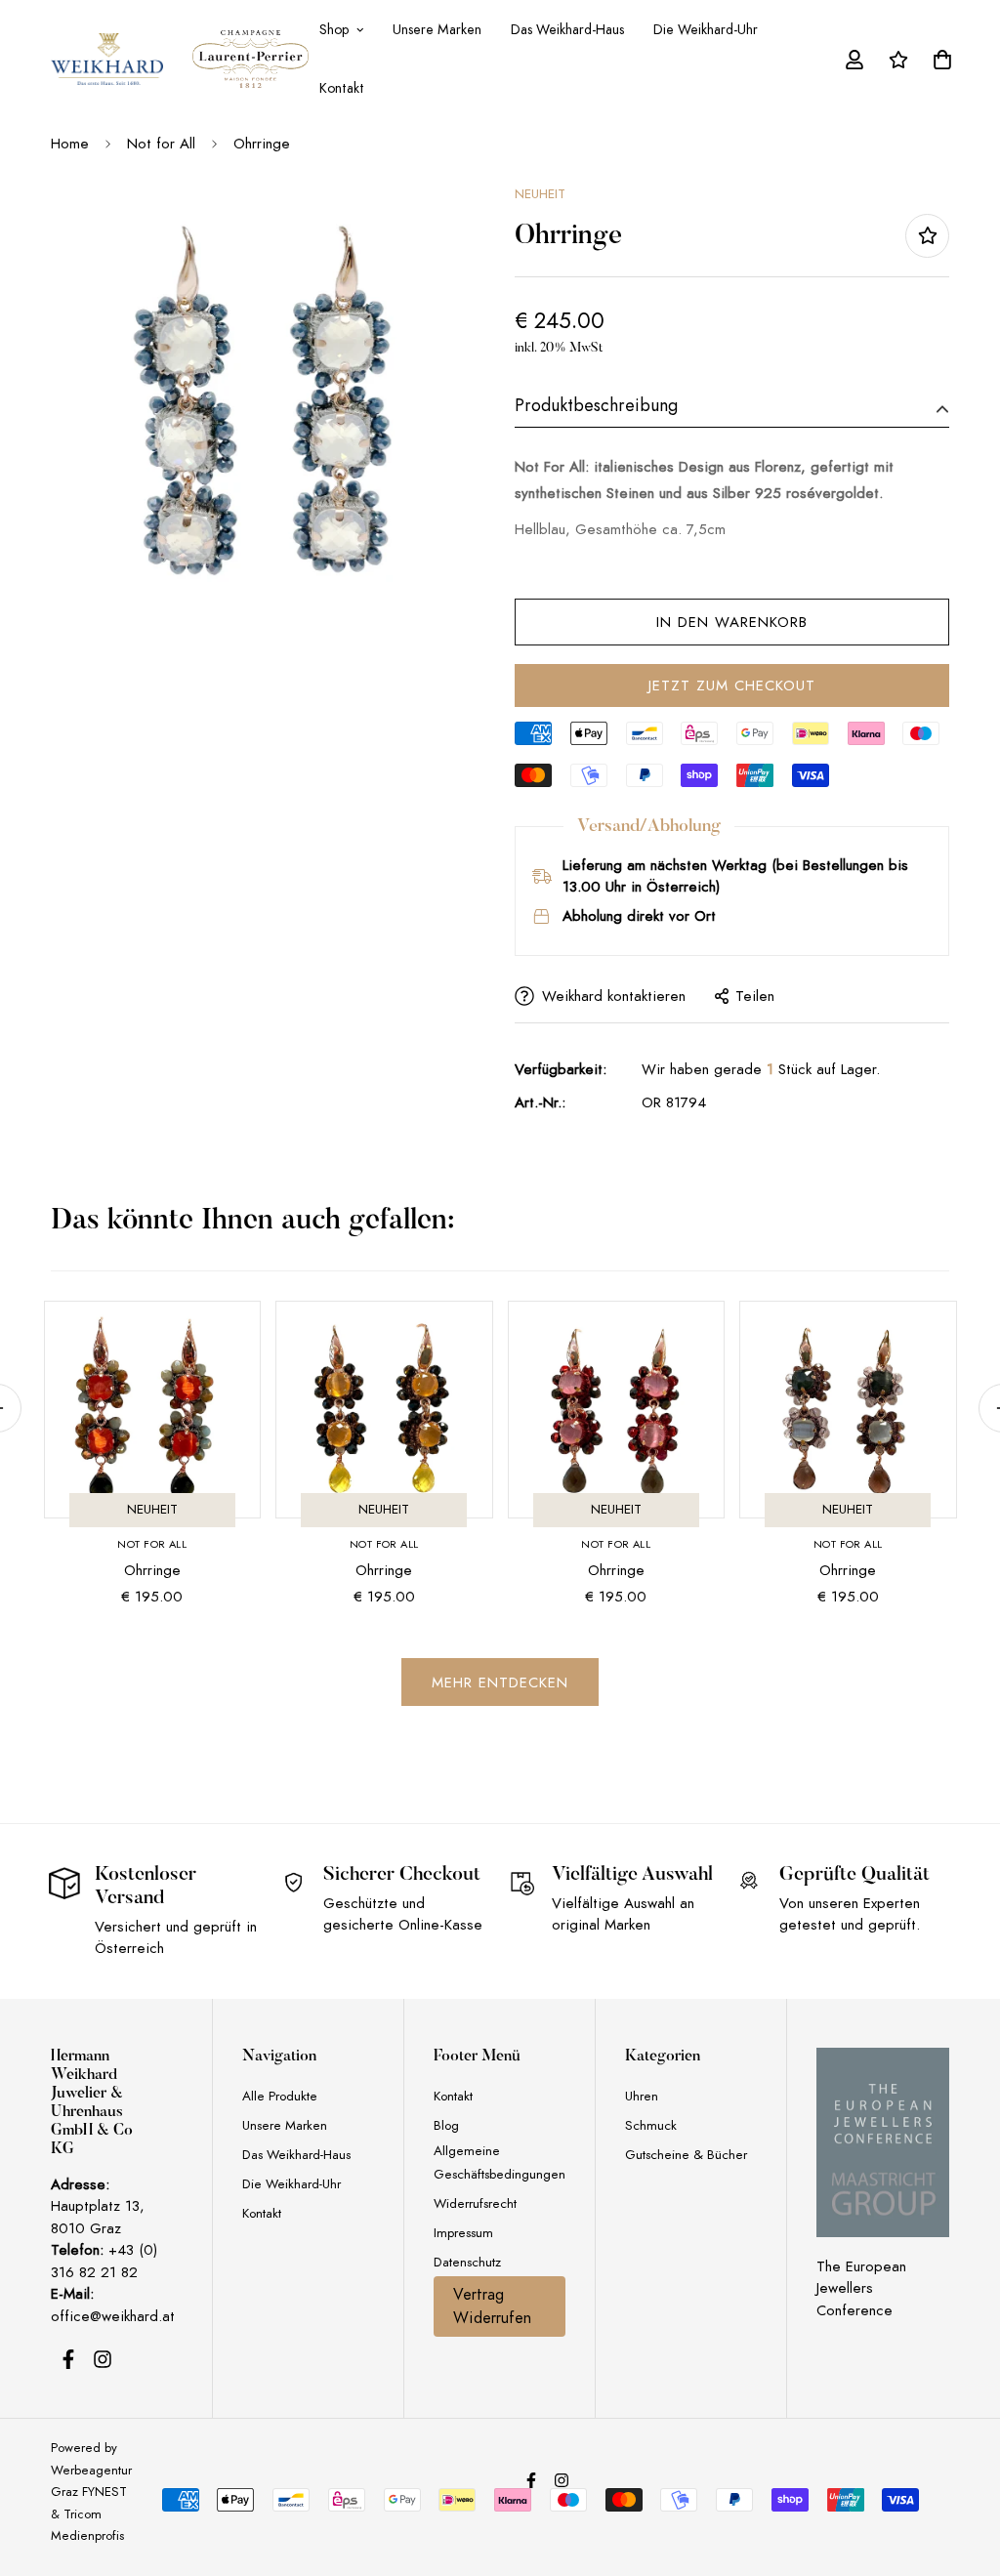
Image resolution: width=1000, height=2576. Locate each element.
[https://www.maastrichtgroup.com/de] (883, 2142)
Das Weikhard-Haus (567, 29)
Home (70, 144)
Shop (334, 29)
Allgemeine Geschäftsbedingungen (500, 2162)
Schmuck (651, 2125)
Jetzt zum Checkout (732, 686)
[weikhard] (107, 59)
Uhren (642, 2096)
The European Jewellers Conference (861, 2288)
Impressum (463, 2233)
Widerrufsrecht (475, 2203)
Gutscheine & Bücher (686, 2155)
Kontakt (342, 88)
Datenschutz (467, 2262)
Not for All (161, 144)
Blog (446, 2125)
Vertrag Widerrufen (492, 2306)
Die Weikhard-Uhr (706, 29)
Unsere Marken (437, 29)
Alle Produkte (280, 2096)
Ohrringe (152, 1570)
